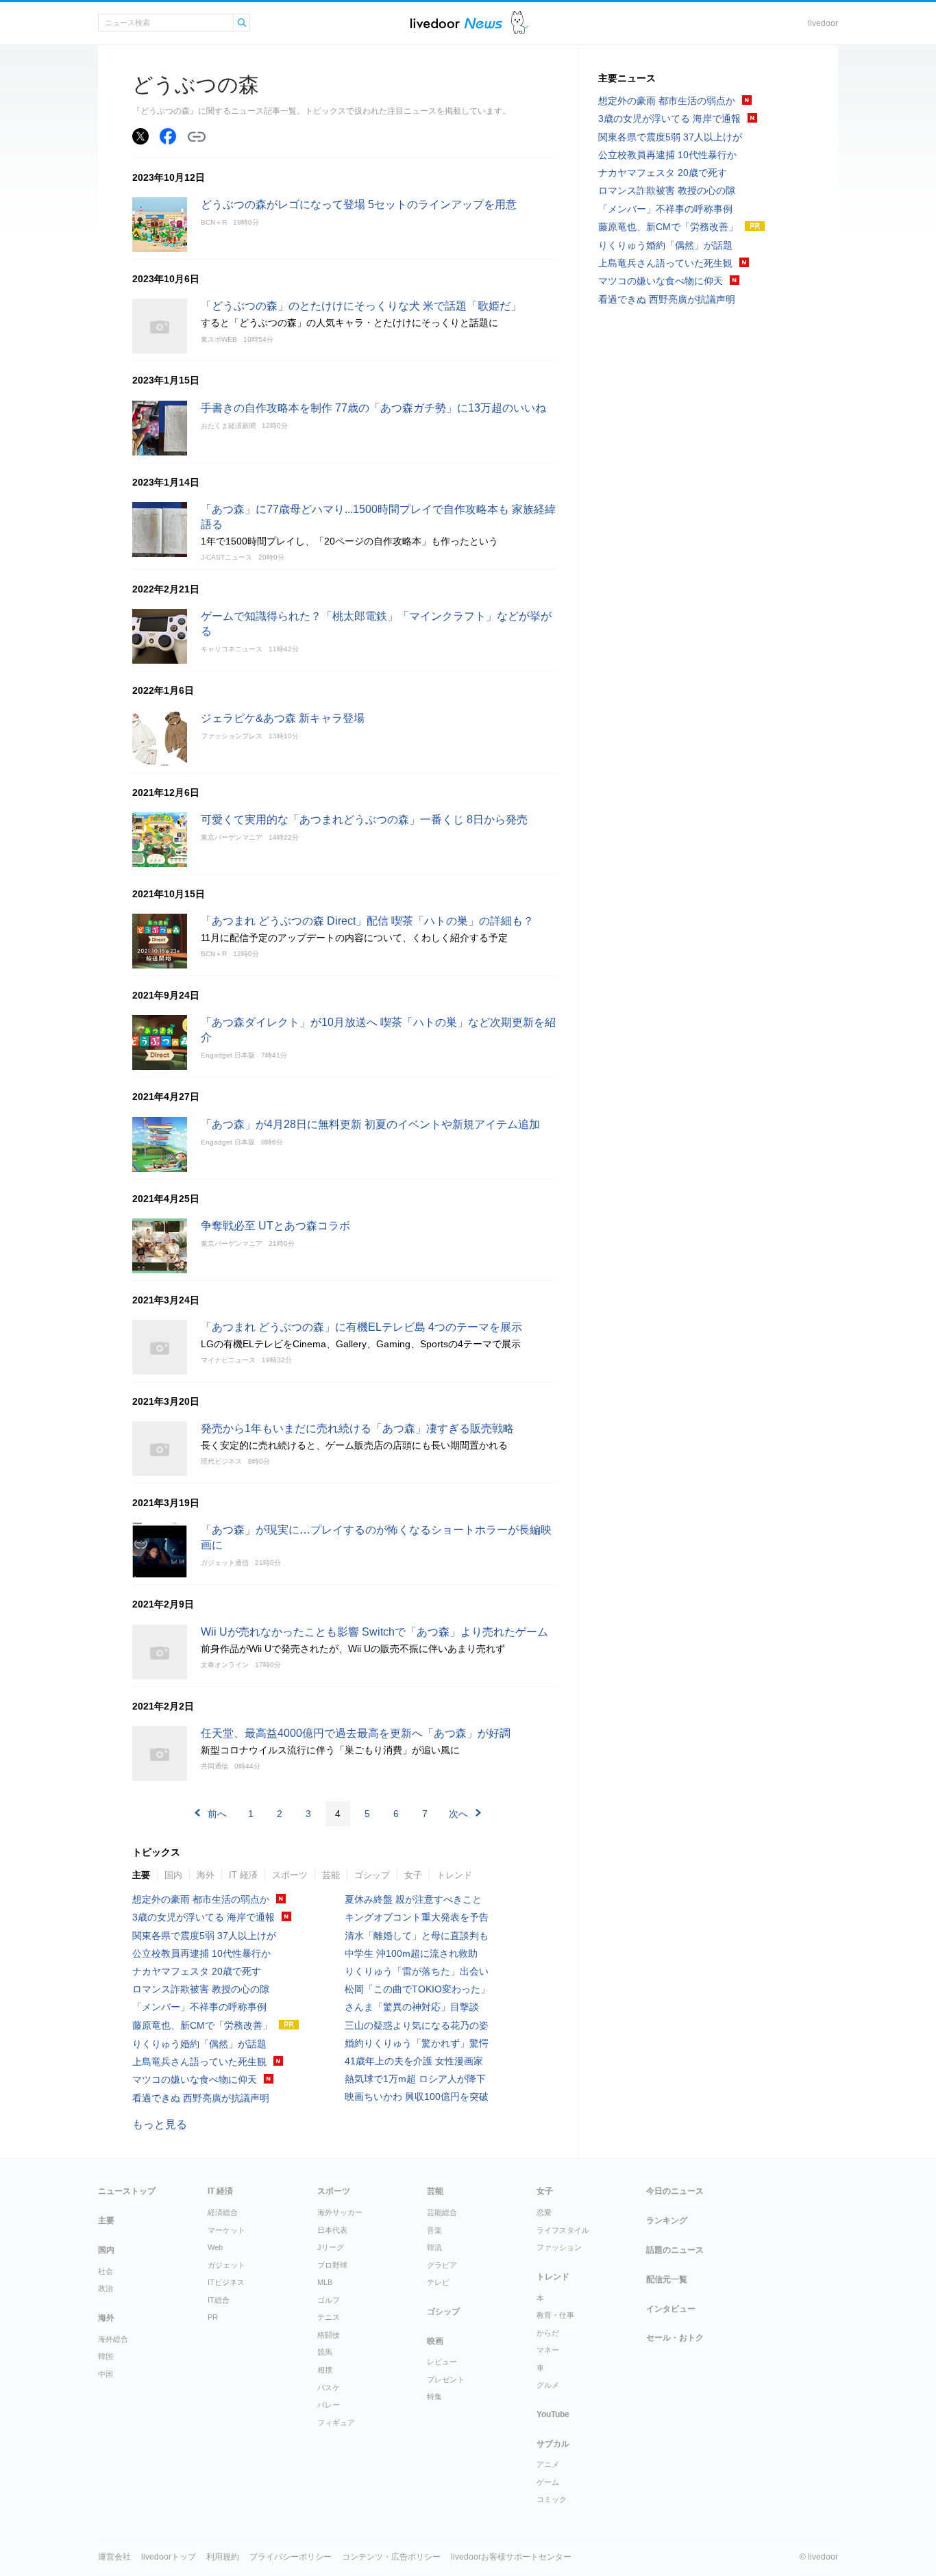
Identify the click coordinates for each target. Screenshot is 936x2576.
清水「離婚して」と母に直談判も (417, 1936)
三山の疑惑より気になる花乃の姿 (417, 2025)
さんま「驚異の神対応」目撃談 (412, 2007)
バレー (329, 2405)
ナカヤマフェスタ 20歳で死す (197, 1971)
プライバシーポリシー (291, 2557)
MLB (325, 2282)
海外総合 (113, 2339)
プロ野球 (332, 2265)
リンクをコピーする (197, 137)
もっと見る (160, 2124)
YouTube (553, 2414)
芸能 (331, 1875)
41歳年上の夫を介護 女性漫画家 (414, 2061)
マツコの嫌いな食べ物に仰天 (195, 2079)
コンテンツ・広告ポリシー (391, 2557)
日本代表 (332, 2230)
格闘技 (329, 2335)
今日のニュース (675, 2191)
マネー (548, 2350)
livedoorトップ (169, 2557)
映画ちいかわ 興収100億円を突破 (417, 2097)
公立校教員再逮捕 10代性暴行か (201, 1953)
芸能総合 (442, 2212)
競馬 (325, 2352)
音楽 (434, 2230)
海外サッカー (340, 2212)
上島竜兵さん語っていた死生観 (199, 2062)
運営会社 (114, 2557)
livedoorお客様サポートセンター (511, 2557)
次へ (458, 1814)
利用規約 (223, 2557)
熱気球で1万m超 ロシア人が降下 (415, 2079)
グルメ (548, 2385)
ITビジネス (226, 2282)
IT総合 (219, 2300)
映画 (435, 2341)
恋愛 (544, 2212)
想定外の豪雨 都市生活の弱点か (201, 1899)
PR (213, 2317)
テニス (329, 2317)
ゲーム (548, 2482)
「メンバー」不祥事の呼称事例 (199, 2007)
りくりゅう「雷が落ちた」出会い (417, 1971)
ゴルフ (329, 2300)
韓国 (106, 2356)
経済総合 (223, 2212)
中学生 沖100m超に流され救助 (411, 1953)
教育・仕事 (555, 2315)
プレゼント (446, 2379)
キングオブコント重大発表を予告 (417, 1917)
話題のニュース (675, 2250)
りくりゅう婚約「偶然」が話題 (199, 2044)
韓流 (434, 2247)
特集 (434, 2397)
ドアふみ (520, 23)
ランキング (667, 2221)
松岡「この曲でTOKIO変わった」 (417, 1989)
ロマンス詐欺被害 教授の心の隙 (201, 1989)
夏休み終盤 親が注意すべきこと (413, 1899)
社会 (106, 2271)
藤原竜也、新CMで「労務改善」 (202, 2025)
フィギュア (336, 2423)
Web (215, 2247)
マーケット (226, 2230)
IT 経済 (243, 1875)
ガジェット (226, 2265)
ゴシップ (372, 1875)
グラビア (442, 2265)
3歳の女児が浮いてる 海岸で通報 (204, 1917)
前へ (217, 1814)
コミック (552, 2499)
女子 (413, 1875)
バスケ (329, 2388)
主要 (141, 1875)
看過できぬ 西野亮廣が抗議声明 (201, 2098)
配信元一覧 (667, 2279)
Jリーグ (331, 2247)
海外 (206, 1875)
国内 (173, 1875)
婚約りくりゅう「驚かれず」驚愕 (417, 2043)
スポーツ (290, 1875)
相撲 (325, 2370)
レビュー (442, 2362)
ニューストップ (127, 2191)
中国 (106, 2374)
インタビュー (671, 2309)
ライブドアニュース (456, 23)
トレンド (454, 1875)
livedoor (823, 23)
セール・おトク (675, 2338)
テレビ (438, 2282)
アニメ (548, 2464)
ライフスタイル (563, 2230)
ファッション (559, 2247)
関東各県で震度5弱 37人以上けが (204, 1936)
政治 (106, 2288)
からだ (548, 2333)
